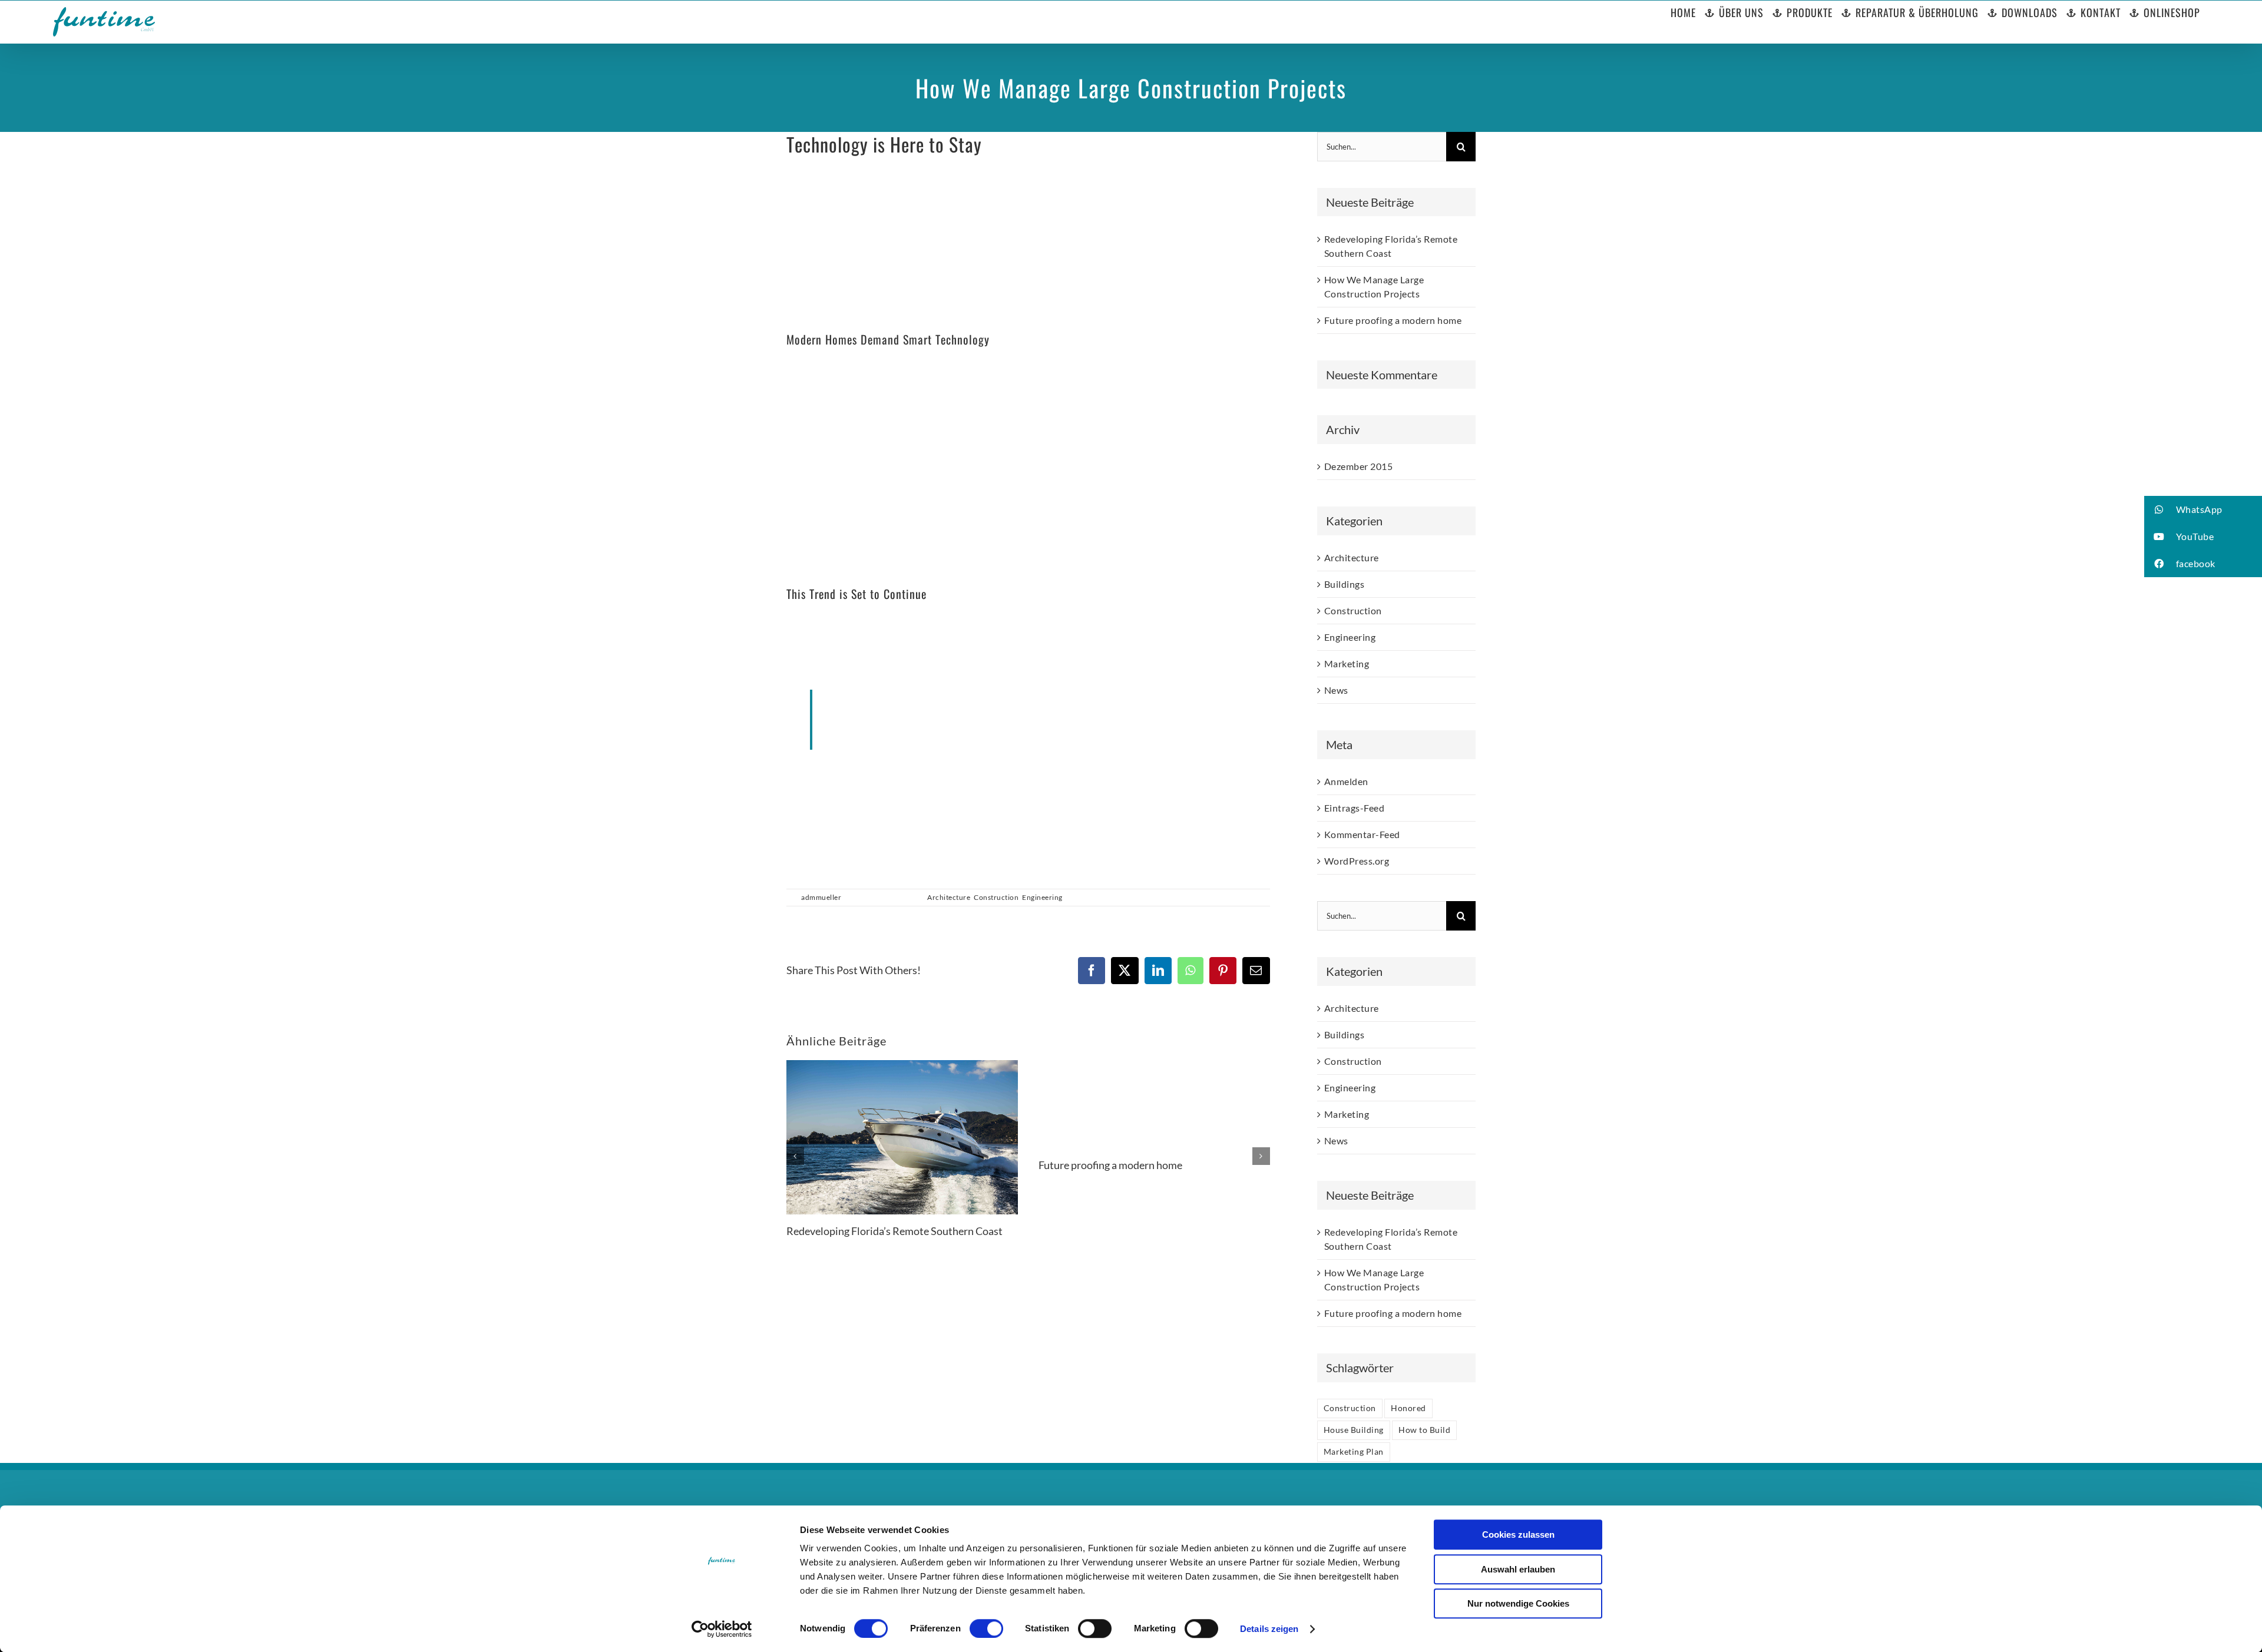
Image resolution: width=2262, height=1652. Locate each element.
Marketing (1347, 663)
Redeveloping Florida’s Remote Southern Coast (894, 1231)
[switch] (986, 1628)
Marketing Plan (1354, 1451)
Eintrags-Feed (1355, 808)
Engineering (1042, 897)
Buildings (1345, 584)
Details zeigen (1269, 1629)
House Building (1354, 1430)
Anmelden (1346, 781)
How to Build (1424, 1430)
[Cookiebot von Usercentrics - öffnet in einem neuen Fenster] (722, 1629)
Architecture (949, 897)
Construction (996, 897)
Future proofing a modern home (1110, 1165)
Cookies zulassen (1518, 1535)
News (1336, 690)
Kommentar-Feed (1362, 834)
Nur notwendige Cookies (1518, 1603)
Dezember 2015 (1359, 466)
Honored (1408, 1408)
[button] (2203, 509)
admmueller (821, 897)
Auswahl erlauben (1518, 1569)
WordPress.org (1357, 861)
